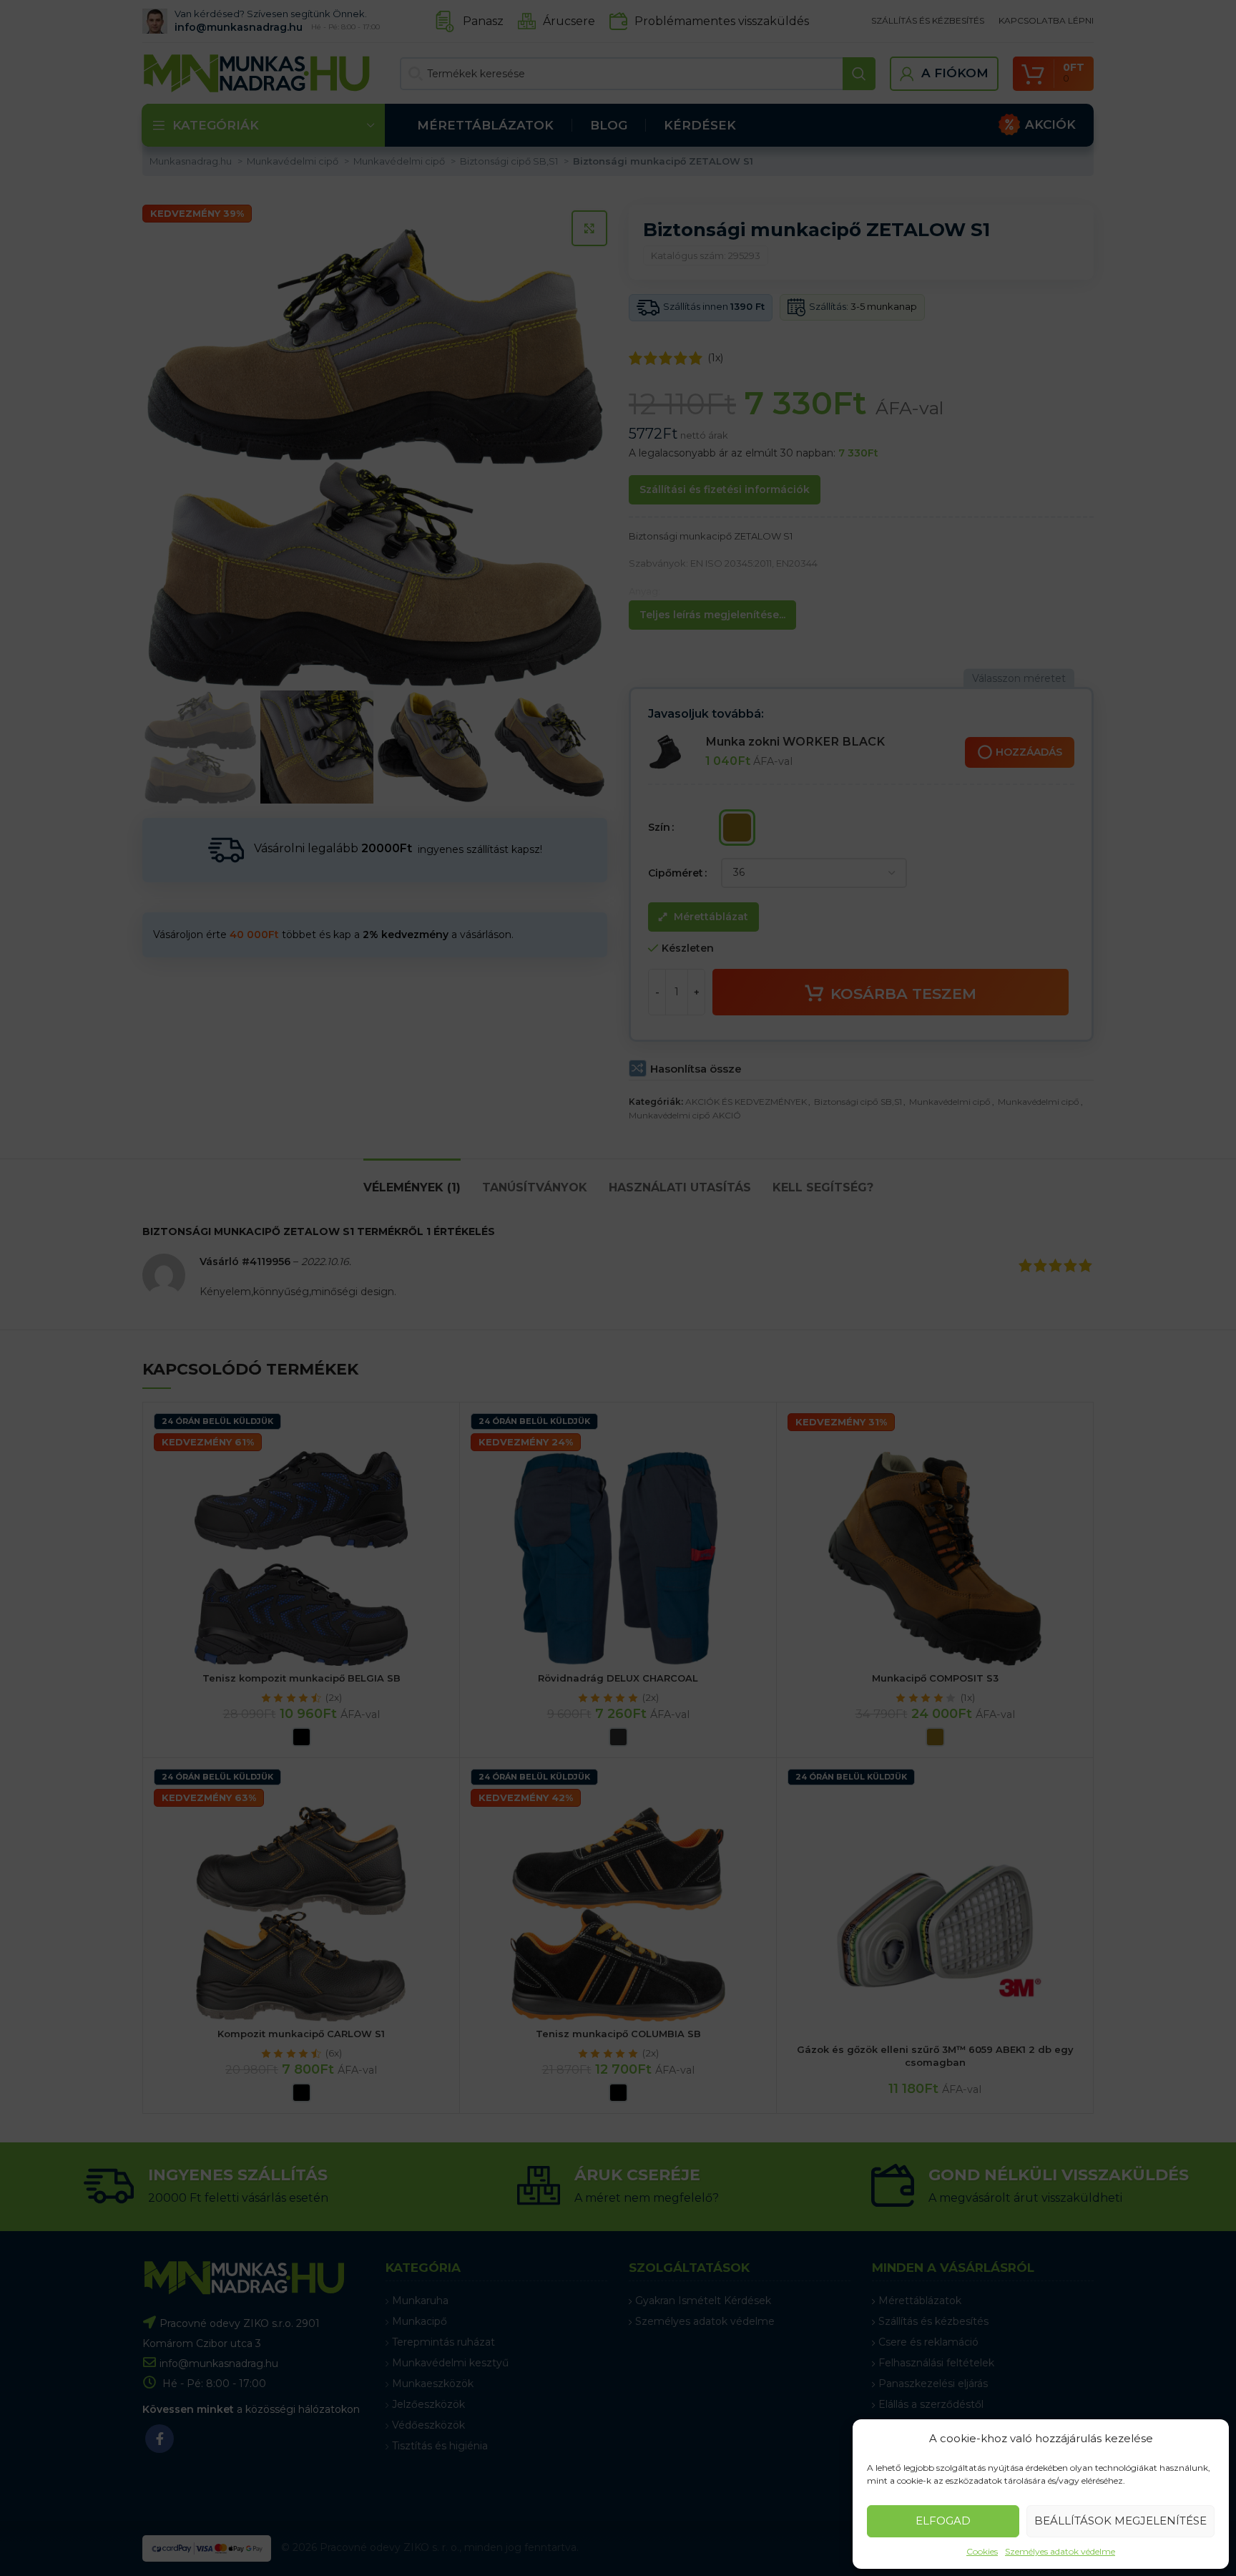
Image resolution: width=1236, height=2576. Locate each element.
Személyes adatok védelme (1060, 2551)
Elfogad (943, 2521)
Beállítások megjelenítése (1120, 2521)
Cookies (982, 2551)
